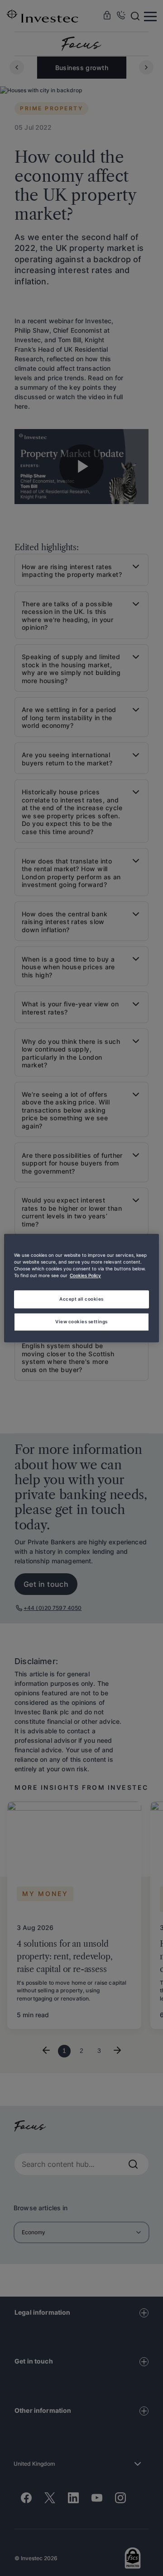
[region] (81, 1288)
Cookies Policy (85, 1275)
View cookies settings (81, 1321)
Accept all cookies (81, 1299)
